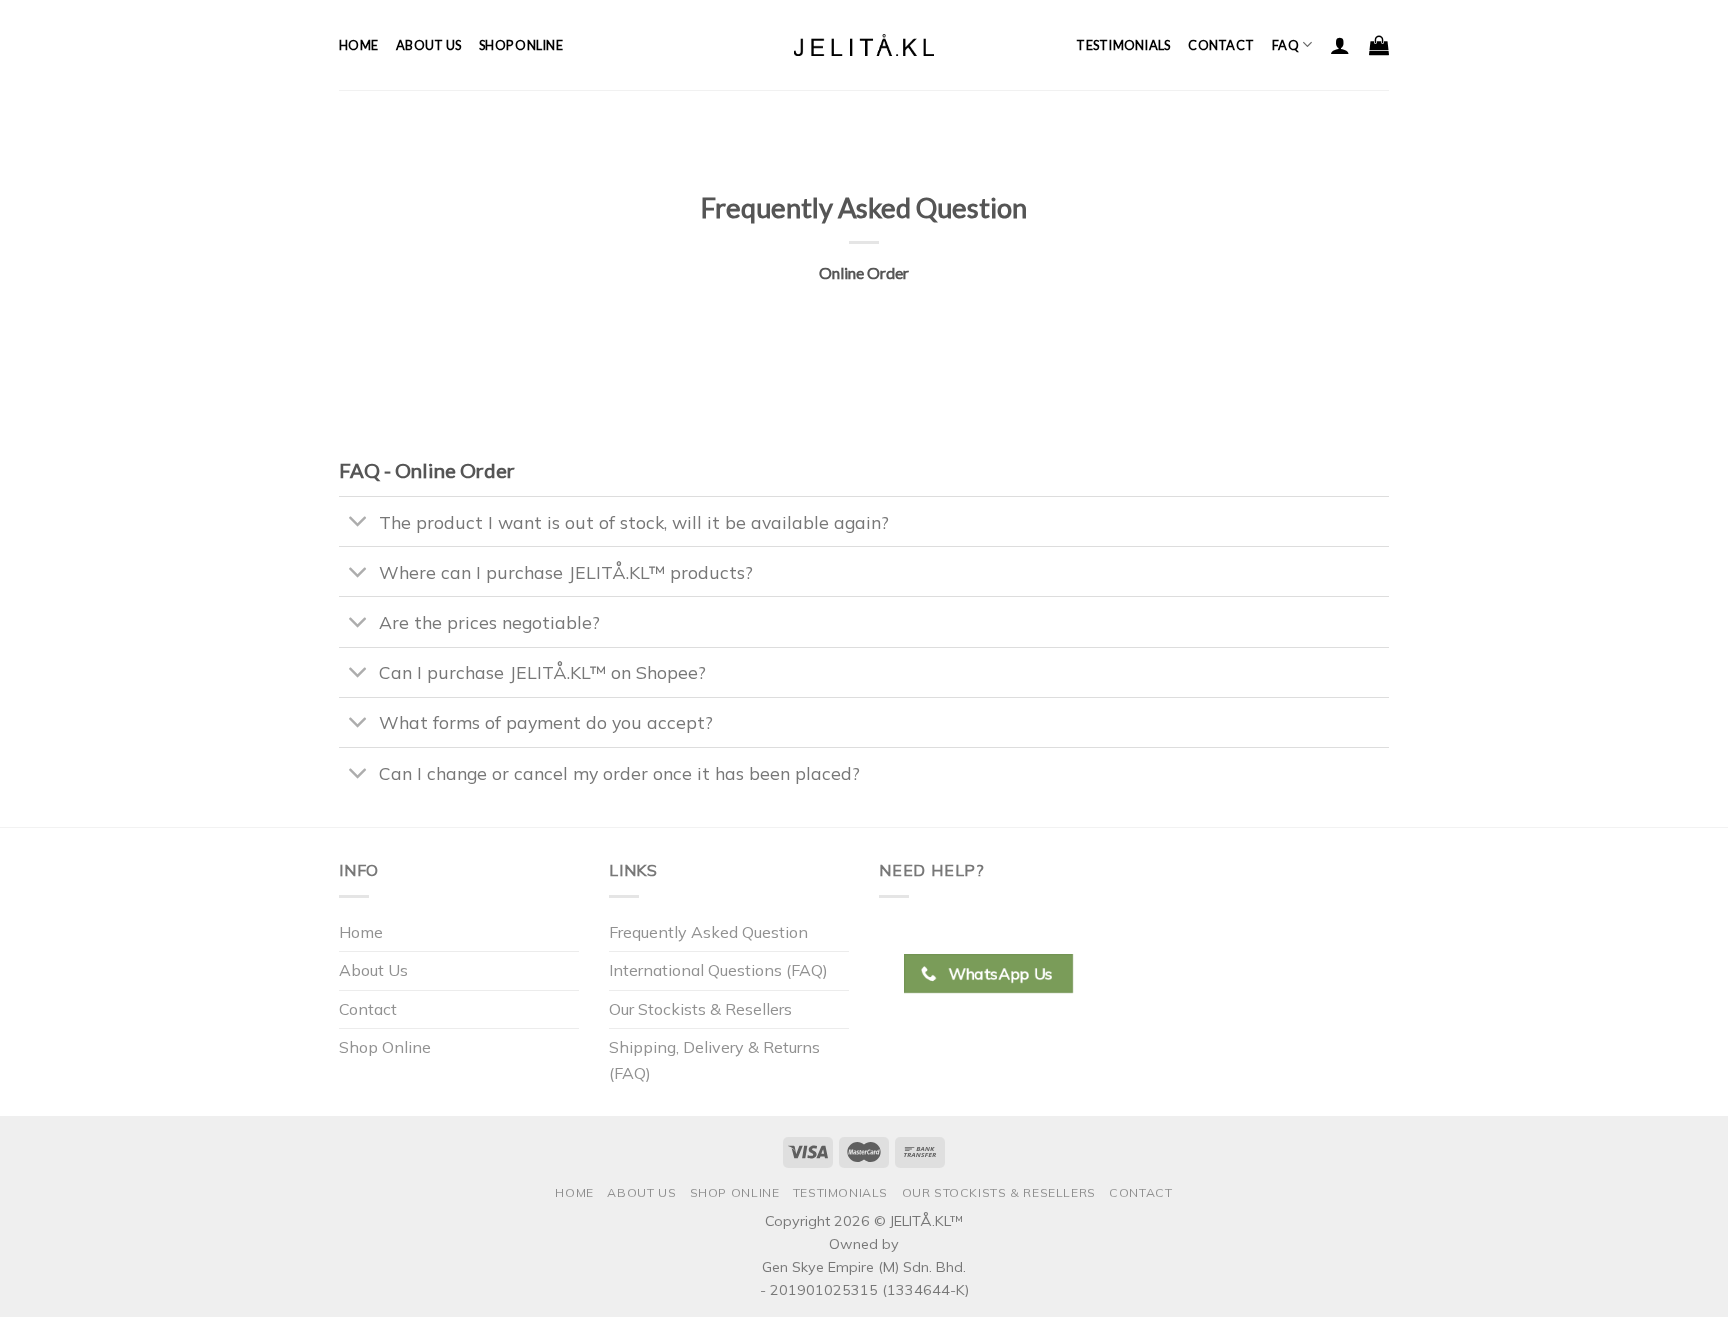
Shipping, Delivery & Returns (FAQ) (714, 1060)
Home (358, 45)
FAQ (1285, 45)
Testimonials (1123, 45)
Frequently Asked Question (708, 932)
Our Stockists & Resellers (700, 1009)
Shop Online (521, 45)
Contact (1221, 45)
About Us (428, 45)
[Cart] (1379, 45)
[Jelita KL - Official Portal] (864, 44)
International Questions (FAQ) (718, 970)
